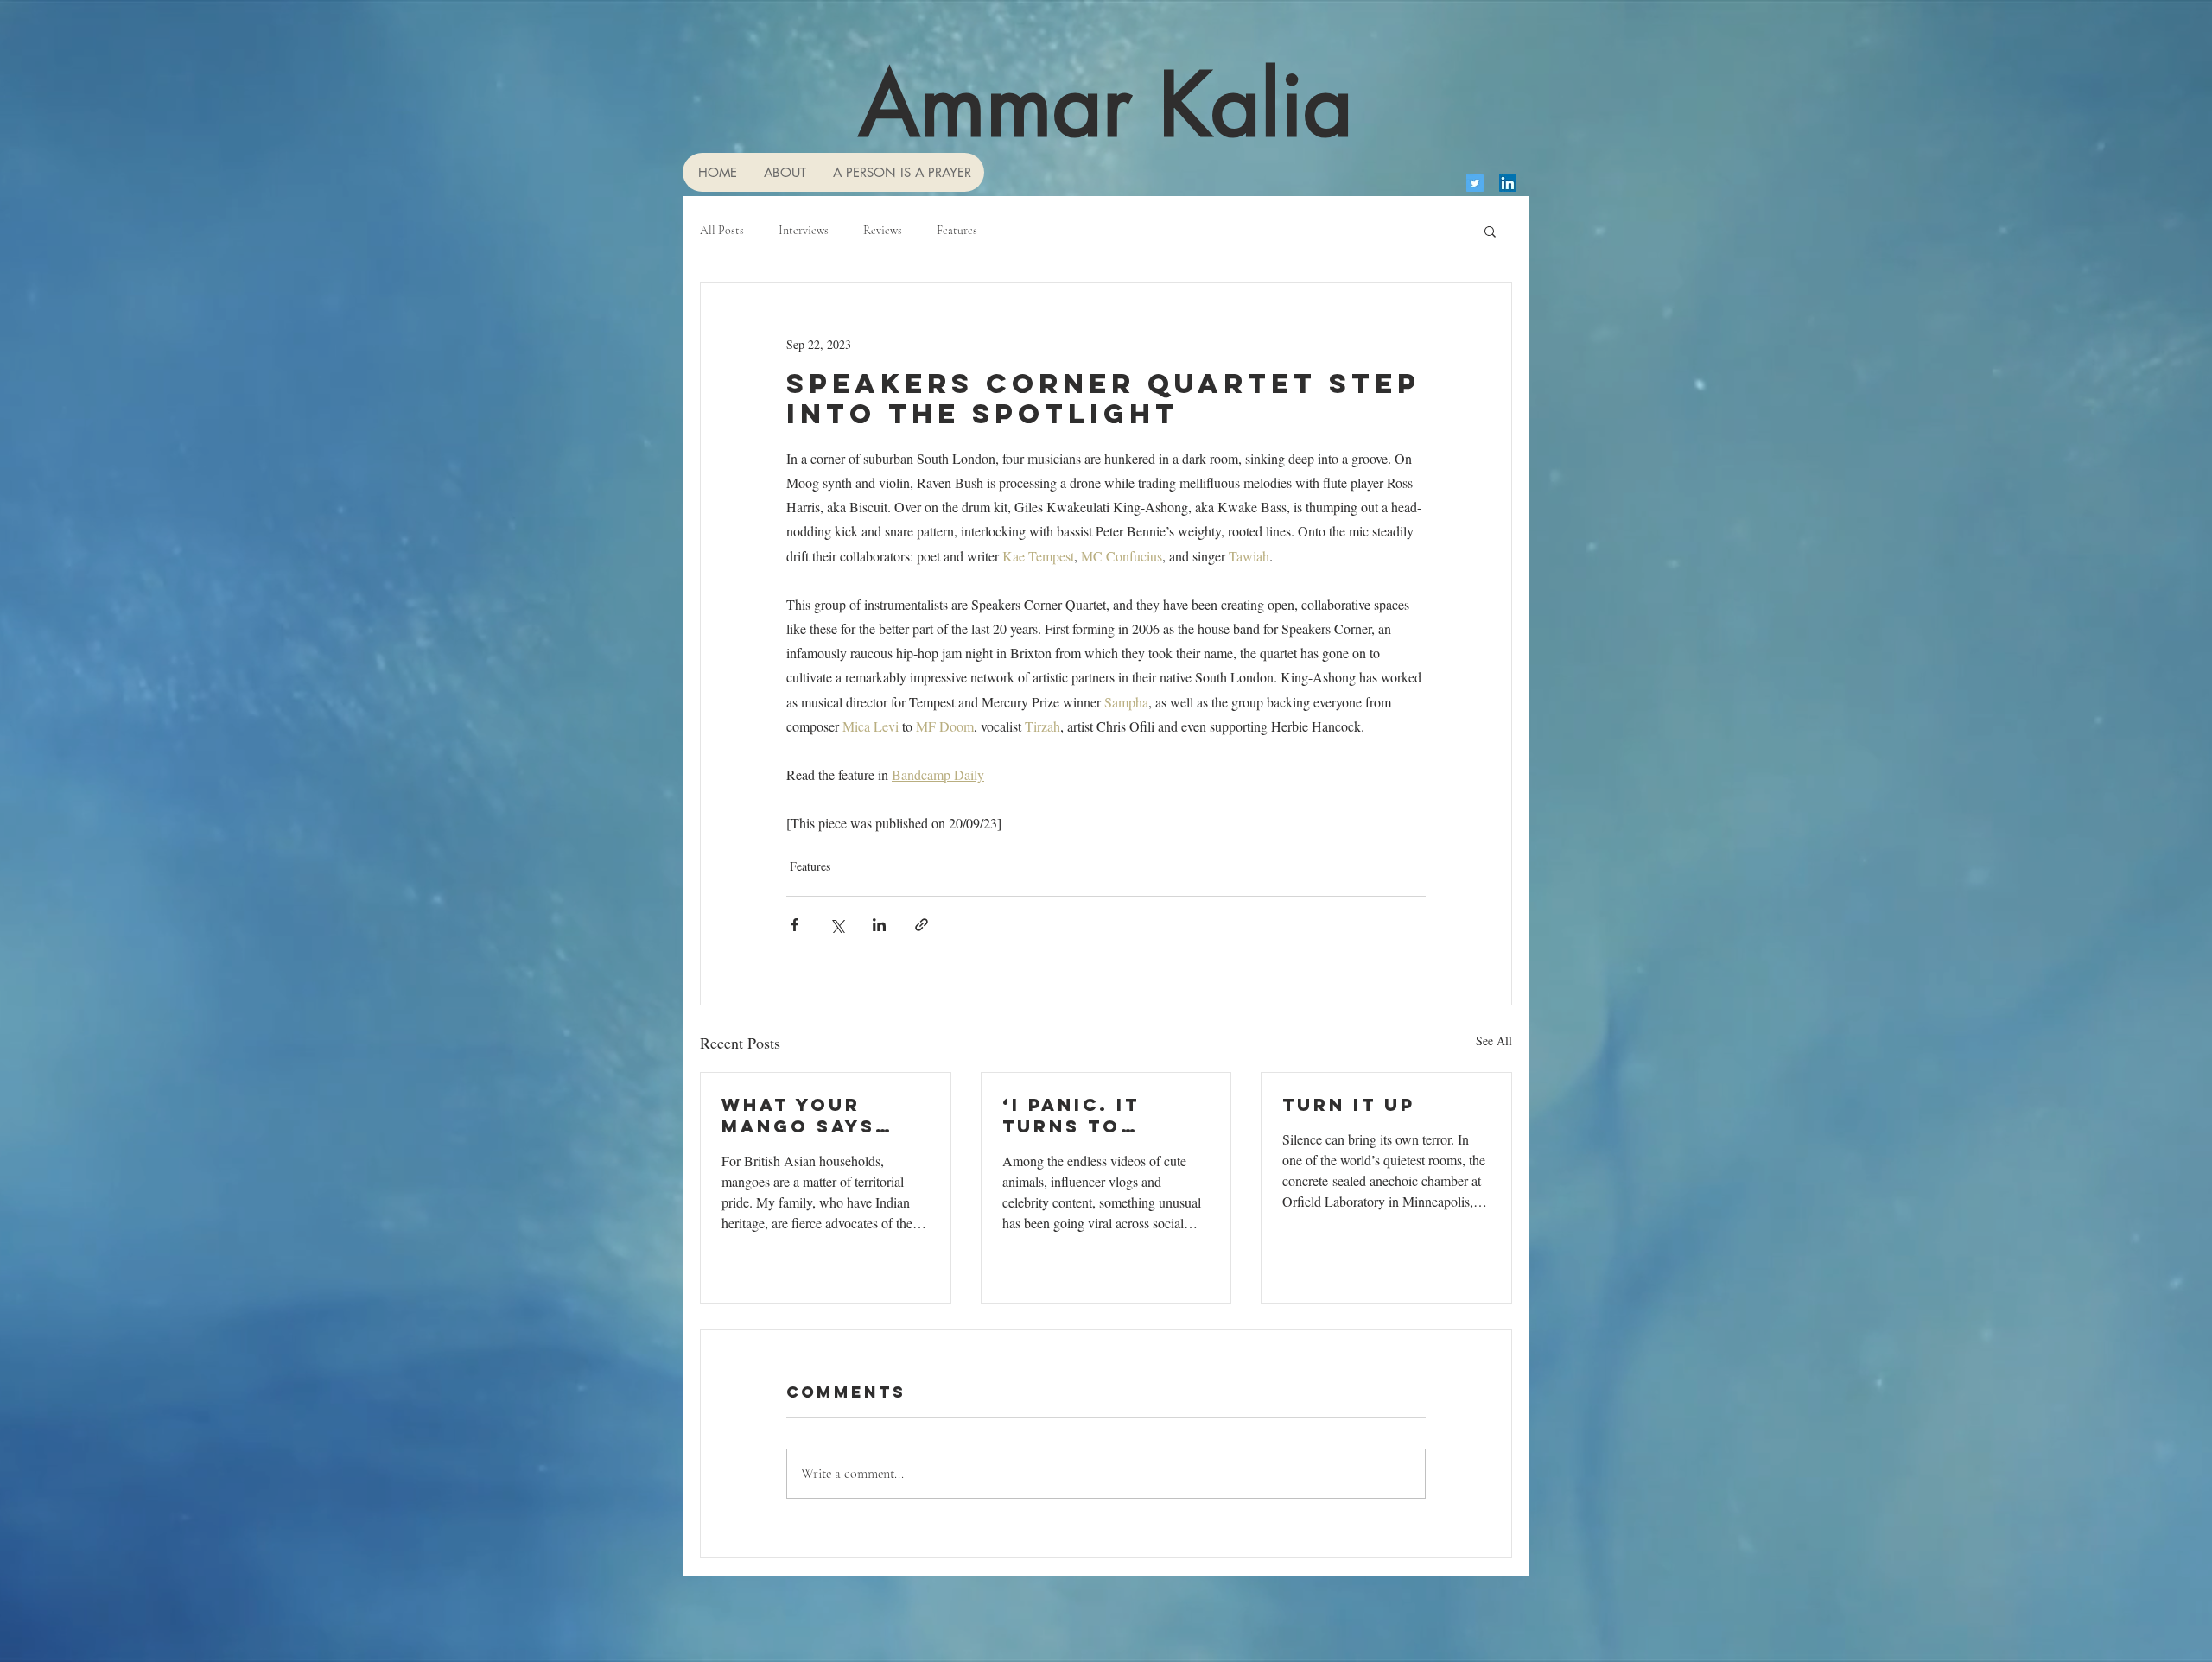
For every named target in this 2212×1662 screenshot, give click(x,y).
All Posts (722, 230)
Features (957, 230)
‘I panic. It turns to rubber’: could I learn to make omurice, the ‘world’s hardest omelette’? (1106, 1115)
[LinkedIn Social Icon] (1508, 183)
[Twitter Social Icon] (1475, 183)
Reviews (883, 230)
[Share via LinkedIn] (879, 925)
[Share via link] (922, 925)
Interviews (804, 230)
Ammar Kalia (1106, 105)
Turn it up (1349, 1104)
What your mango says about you (798, 1115)
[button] (1490, 231)
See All (1494, 1040)
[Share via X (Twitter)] (837, 925)
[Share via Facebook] (795, 925)
